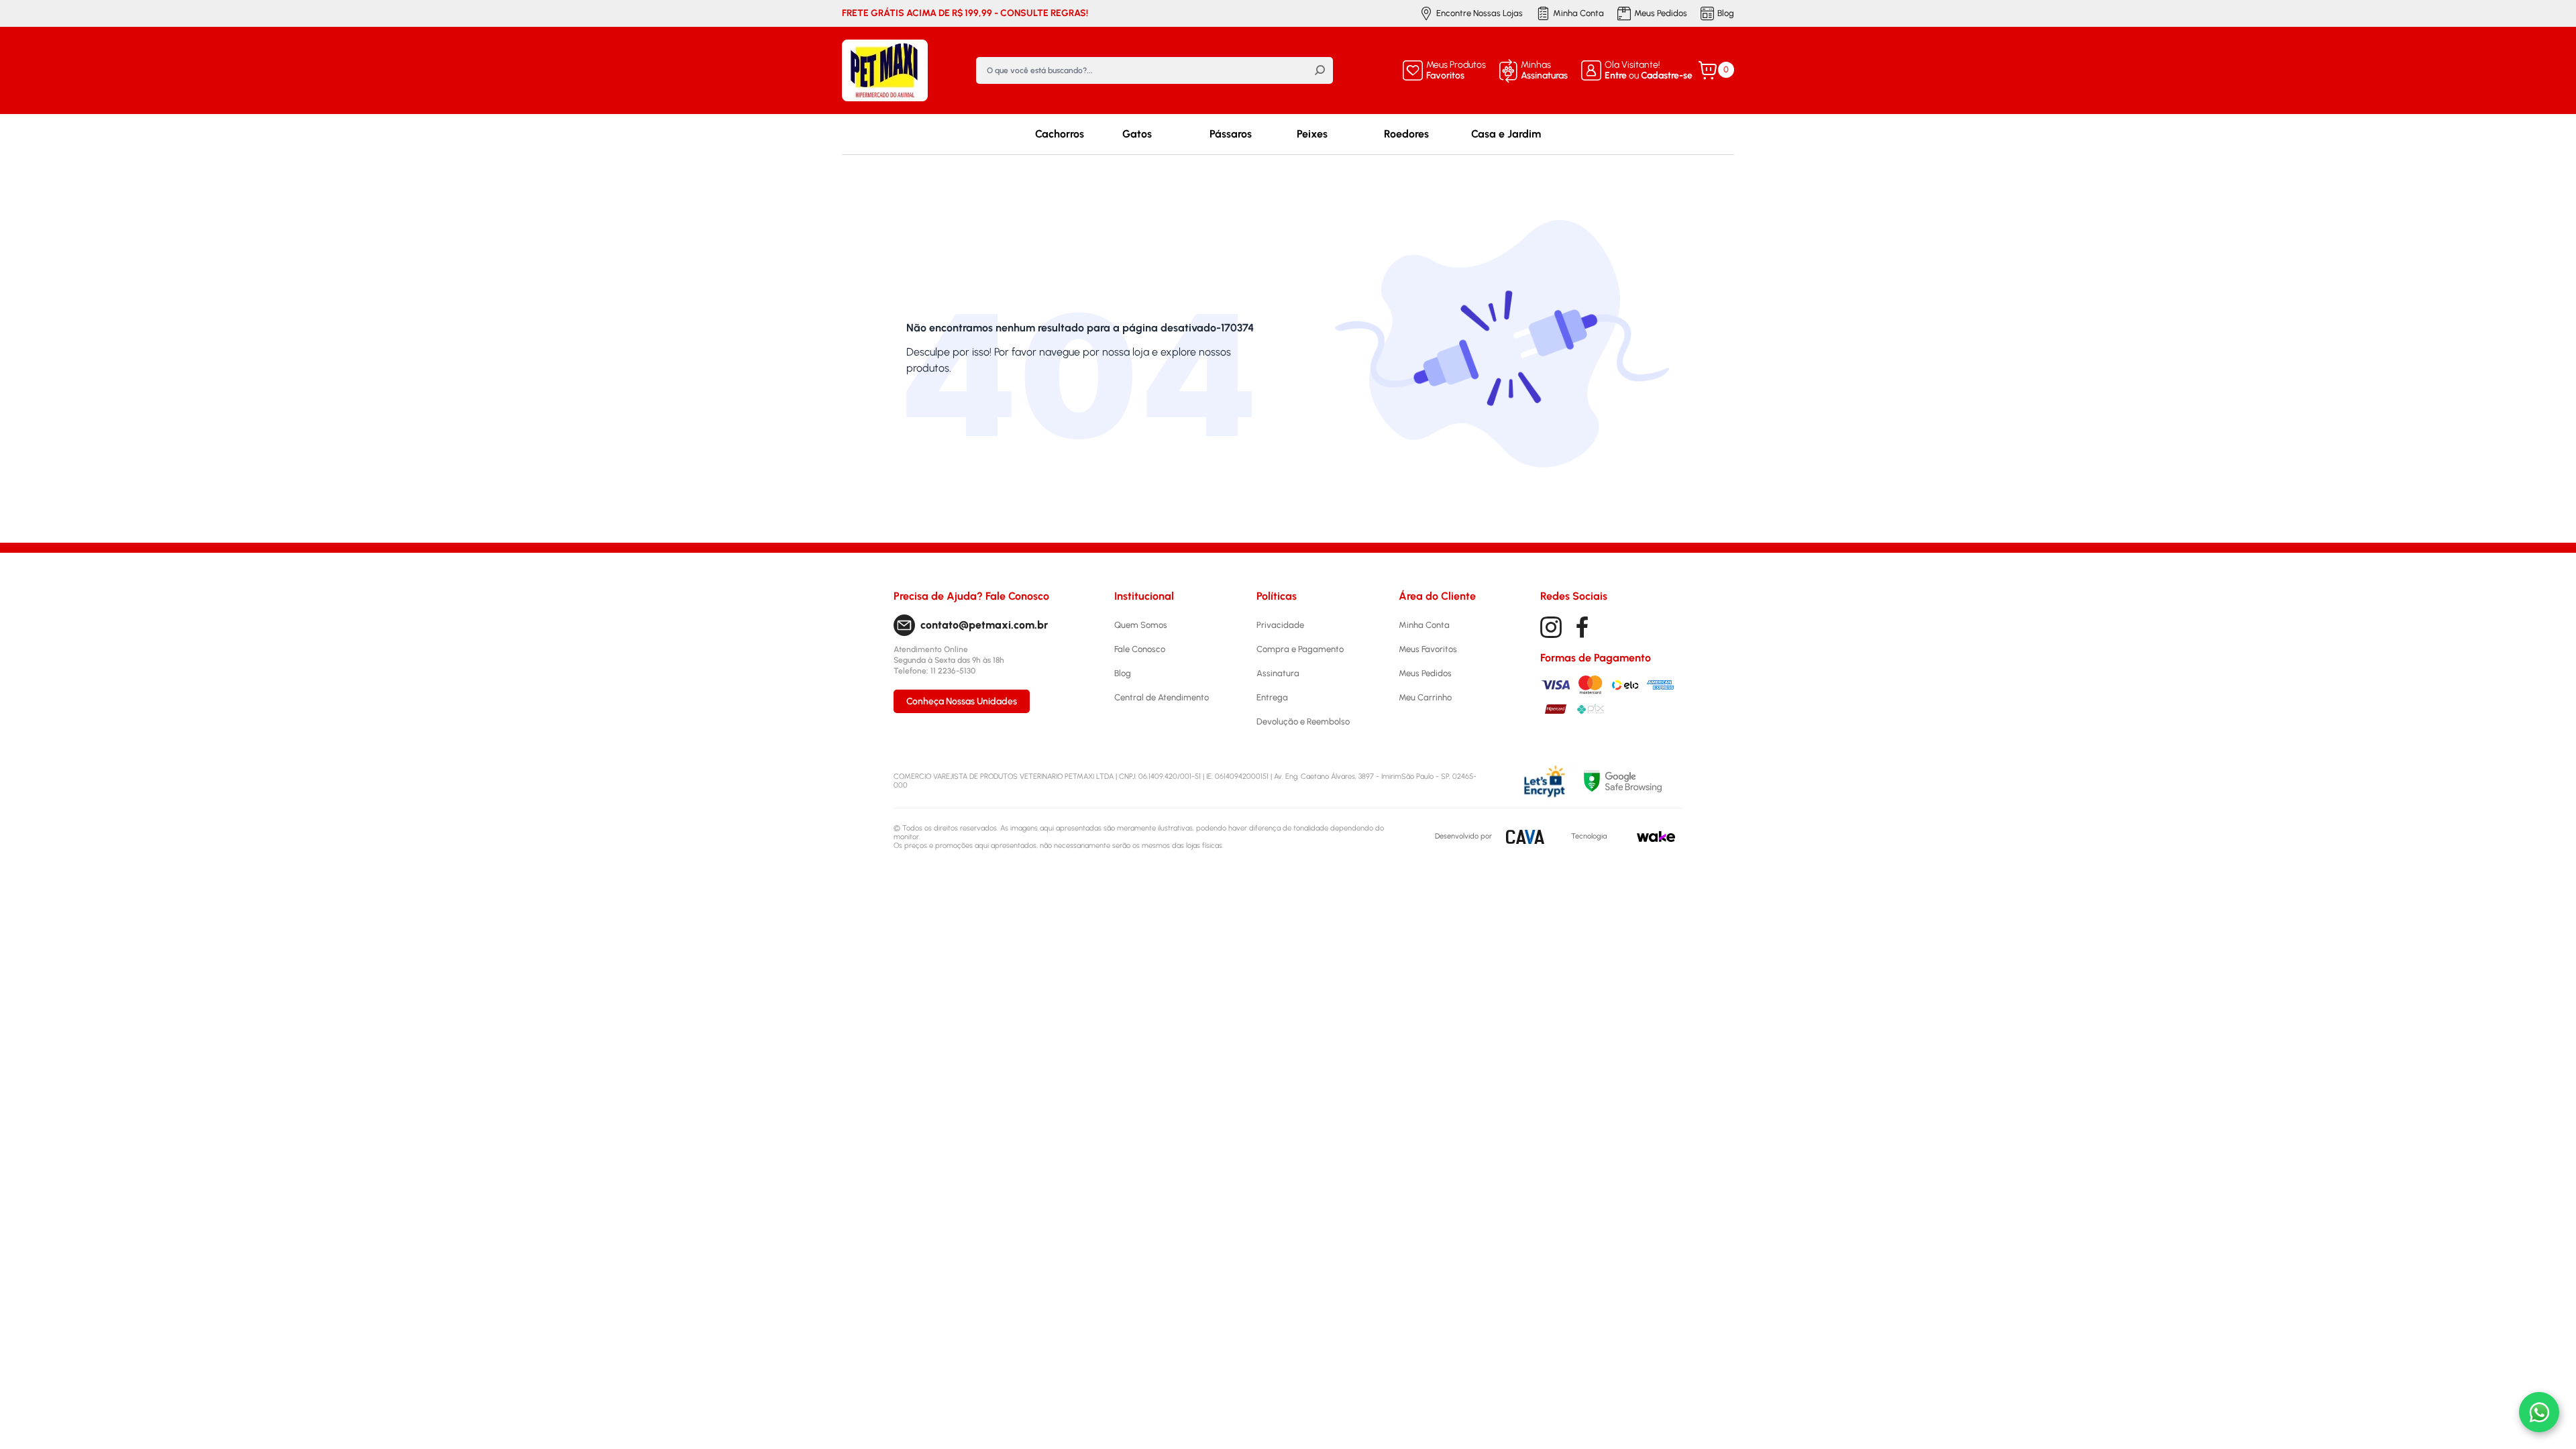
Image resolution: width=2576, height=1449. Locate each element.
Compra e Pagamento (1300, 649)
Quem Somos (1141, 625)
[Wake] (1656, 837)
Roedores (1406, 134)
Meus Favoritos (1428, 649)
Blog (1726, 13)
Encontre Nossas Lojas (1480, 13)
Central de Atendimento (1162, 697)
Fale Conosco (1140, 649)
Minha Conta (1578, 13)
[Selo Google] (1633, 781)
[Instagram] (1551, 627)
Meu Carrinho (1425, 697)
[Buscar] (1320, 70)
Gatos (1137, 134)
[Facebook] (1582, 627)
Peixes (1312, 134)
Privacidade (1280, 625)
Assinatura (1278, 673)
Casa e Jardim (1506, 134)
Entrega (1272, 697)
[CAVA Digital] (1525, 837)
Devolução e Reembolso (1303, 721)
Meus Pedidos (1661, 13)
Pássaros (1231, 134)
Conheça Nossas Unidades (962, 701)
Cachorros (1060, 134)
